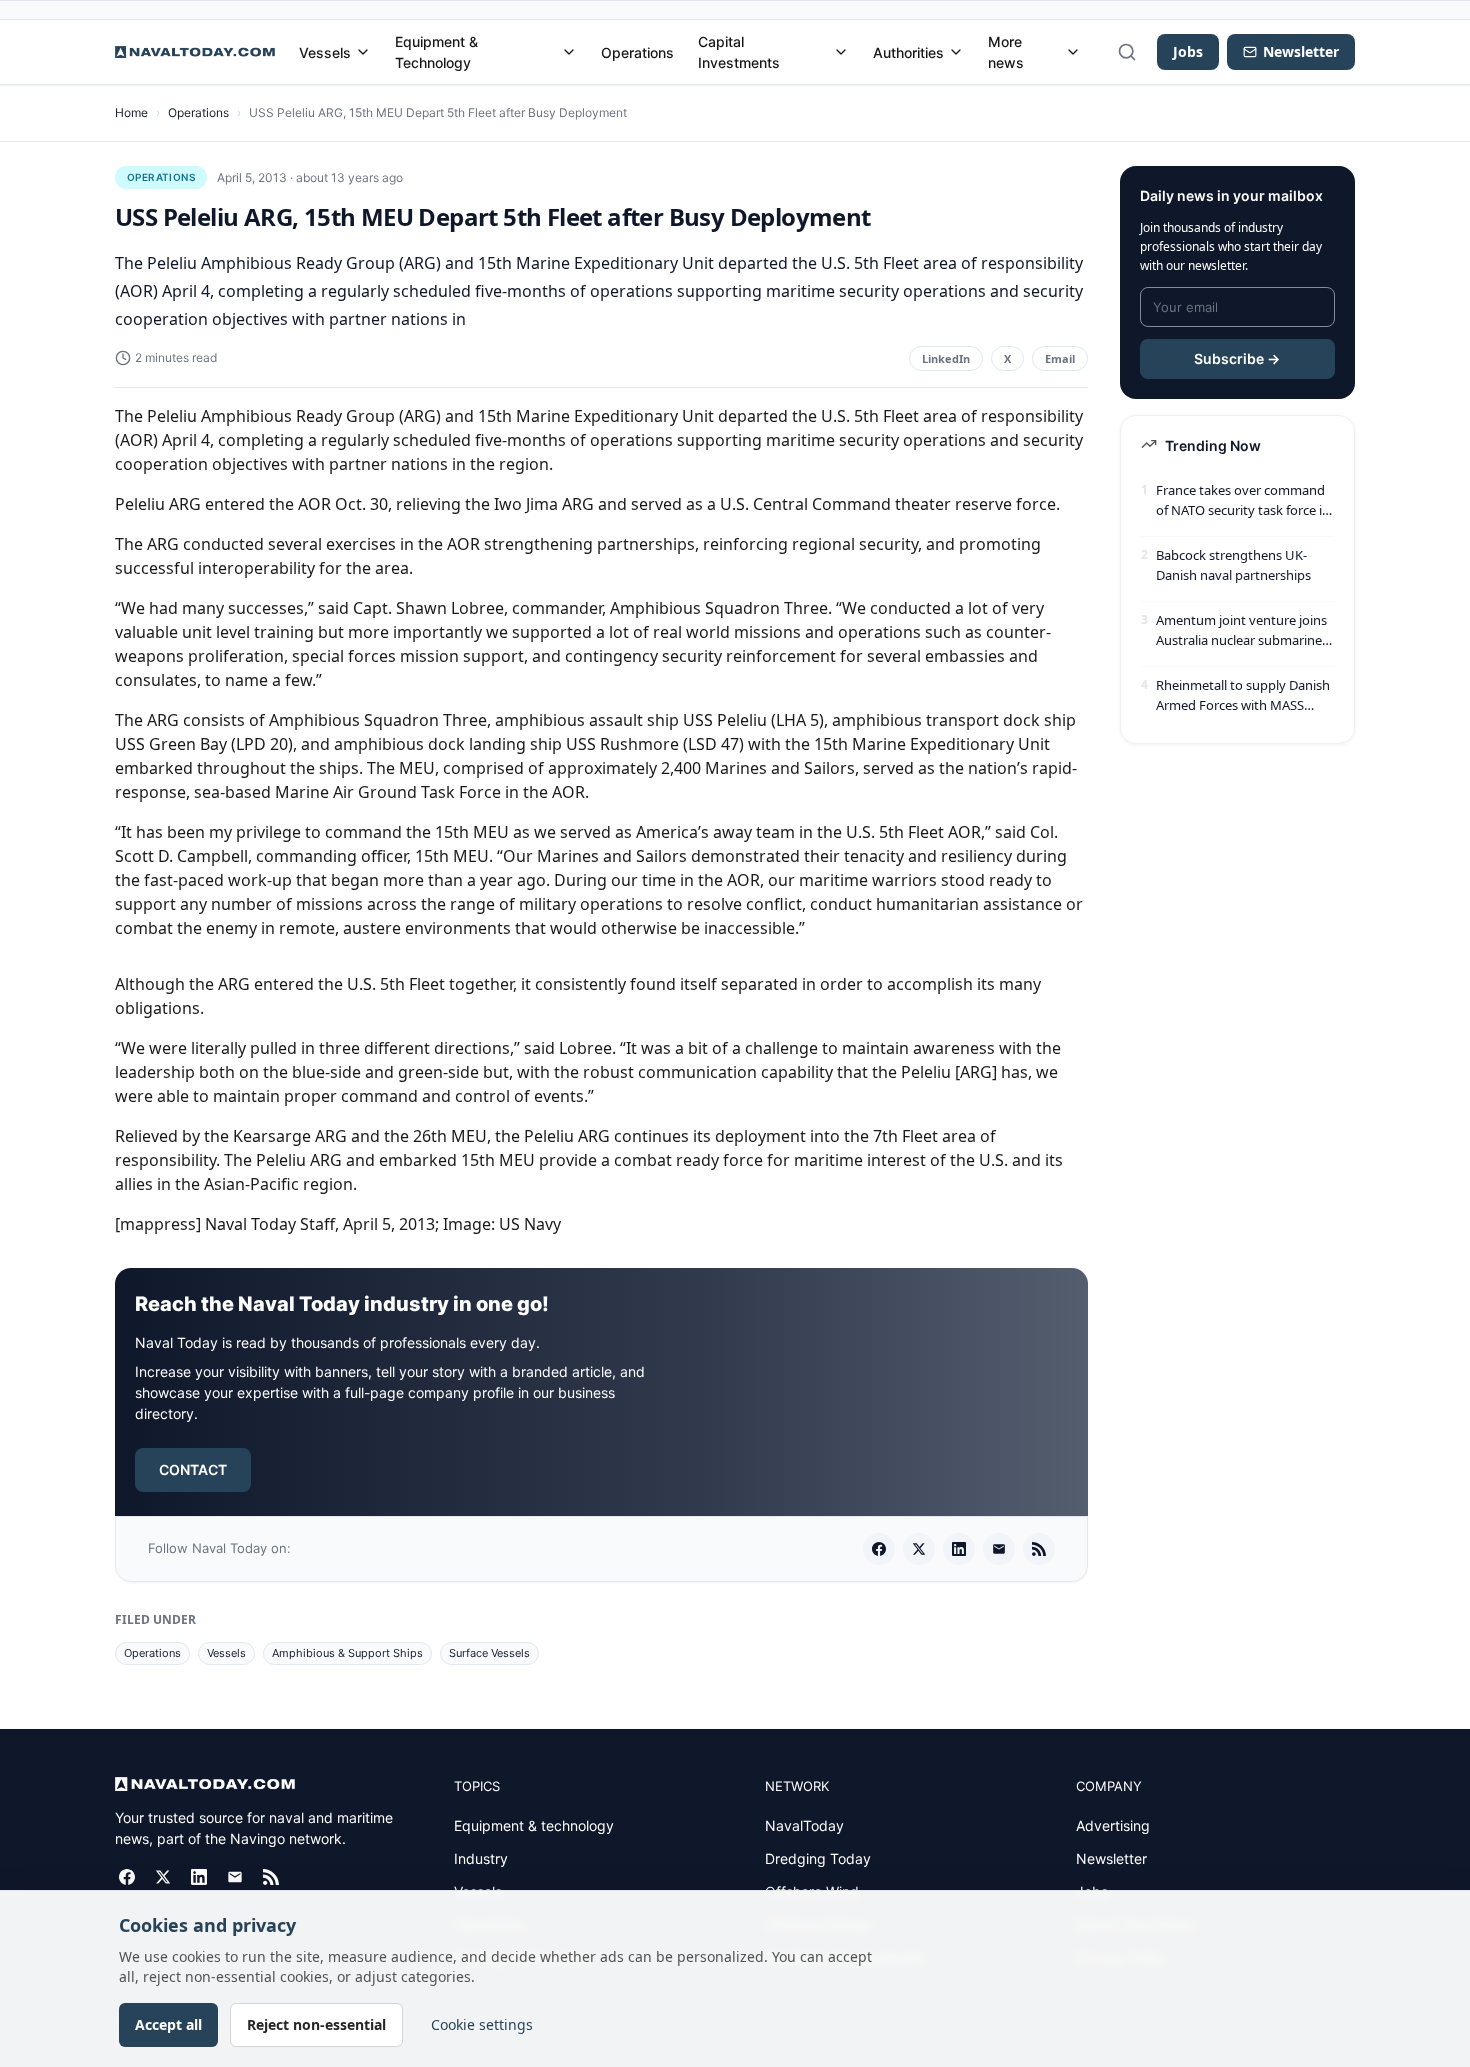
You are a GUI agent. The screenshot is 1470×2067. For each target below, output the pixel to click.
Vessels (325, 52)
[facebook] (879, 1549)
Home (131, 112)
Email (1060, 358)
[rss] (1039, 1549)
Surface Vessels (489, 1653)
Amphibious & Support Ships (347, 1653)
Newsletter (1111, 1858)
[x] (919, 1549)
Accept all (168, 2024)
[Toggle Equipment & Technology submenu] (569, 52)
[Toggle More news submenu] (1073, 52)
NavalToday (804, 1825)
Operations (637, 52)
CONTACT (193, 1469)
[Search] (1127, 52)
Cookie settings (482, 2024)
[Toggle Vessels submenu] (363, 52)
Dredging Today (818, 1858)
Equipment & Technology (436, 52)
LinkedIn (946, 358)
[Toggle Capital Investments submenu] (841, 52)
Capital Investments (739, 52)
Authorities (908, 52)
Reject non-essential (316, 2024)
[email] (999, 1549)
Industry (481, 1858)
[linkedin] (959, 1549)
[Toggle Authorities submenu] (956, 52)
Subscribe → (1237, 358)
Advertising (1113, 1825)
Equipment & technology (534, 1825)
